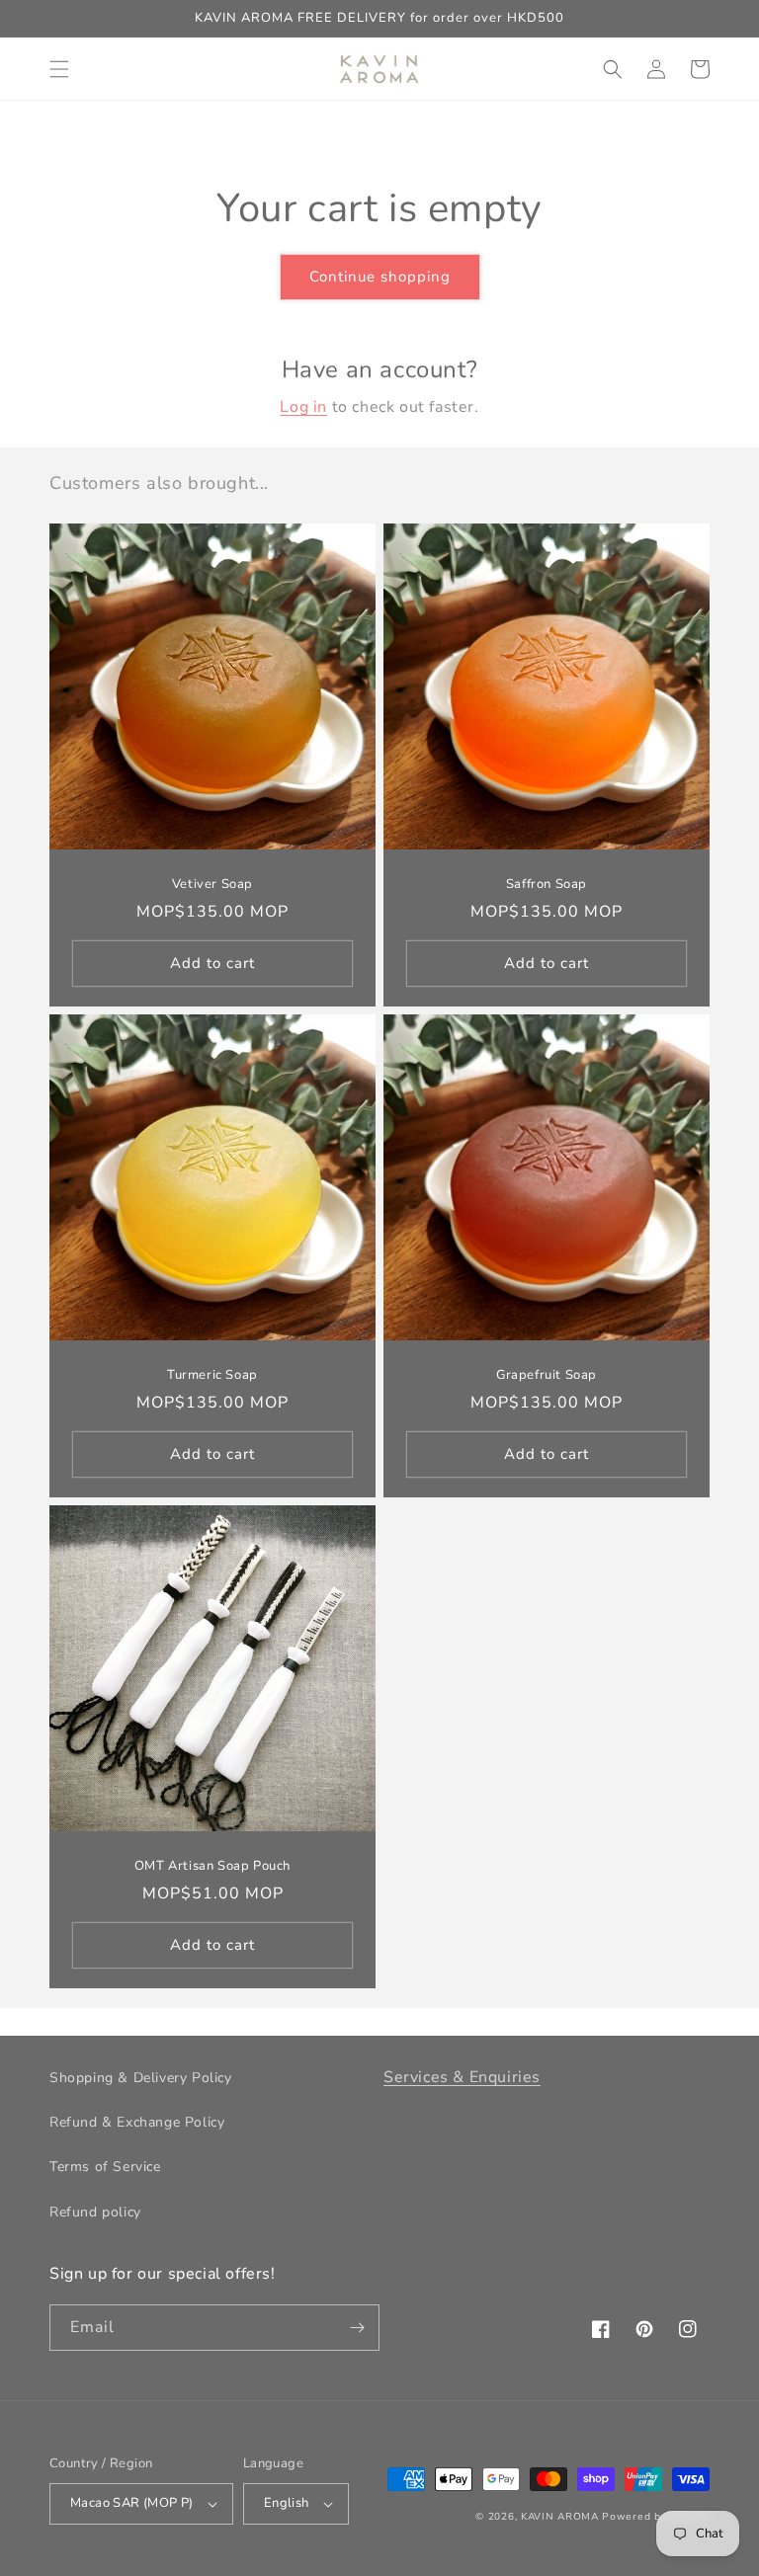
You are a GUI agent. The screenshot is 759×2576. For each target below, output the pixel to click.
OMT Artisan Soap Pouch (212, 1866)
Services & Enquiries (462, 2077)
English (287, 2503)
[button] (59, 69)
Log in (303, 407)
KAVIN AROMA (560, 2517)
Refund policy (95, 2212)
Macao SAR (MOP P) (132, 2503)
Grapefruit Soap (547, 1375)
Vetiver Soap (212, 885)
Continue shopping (380, 277)
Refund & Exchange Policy (137, 2122)
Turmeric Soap (212, 1375)
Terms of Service (105, 2167)
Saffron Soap (547, 885)
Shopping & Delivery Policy (141, 2078)
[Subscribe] (357, 2328)
